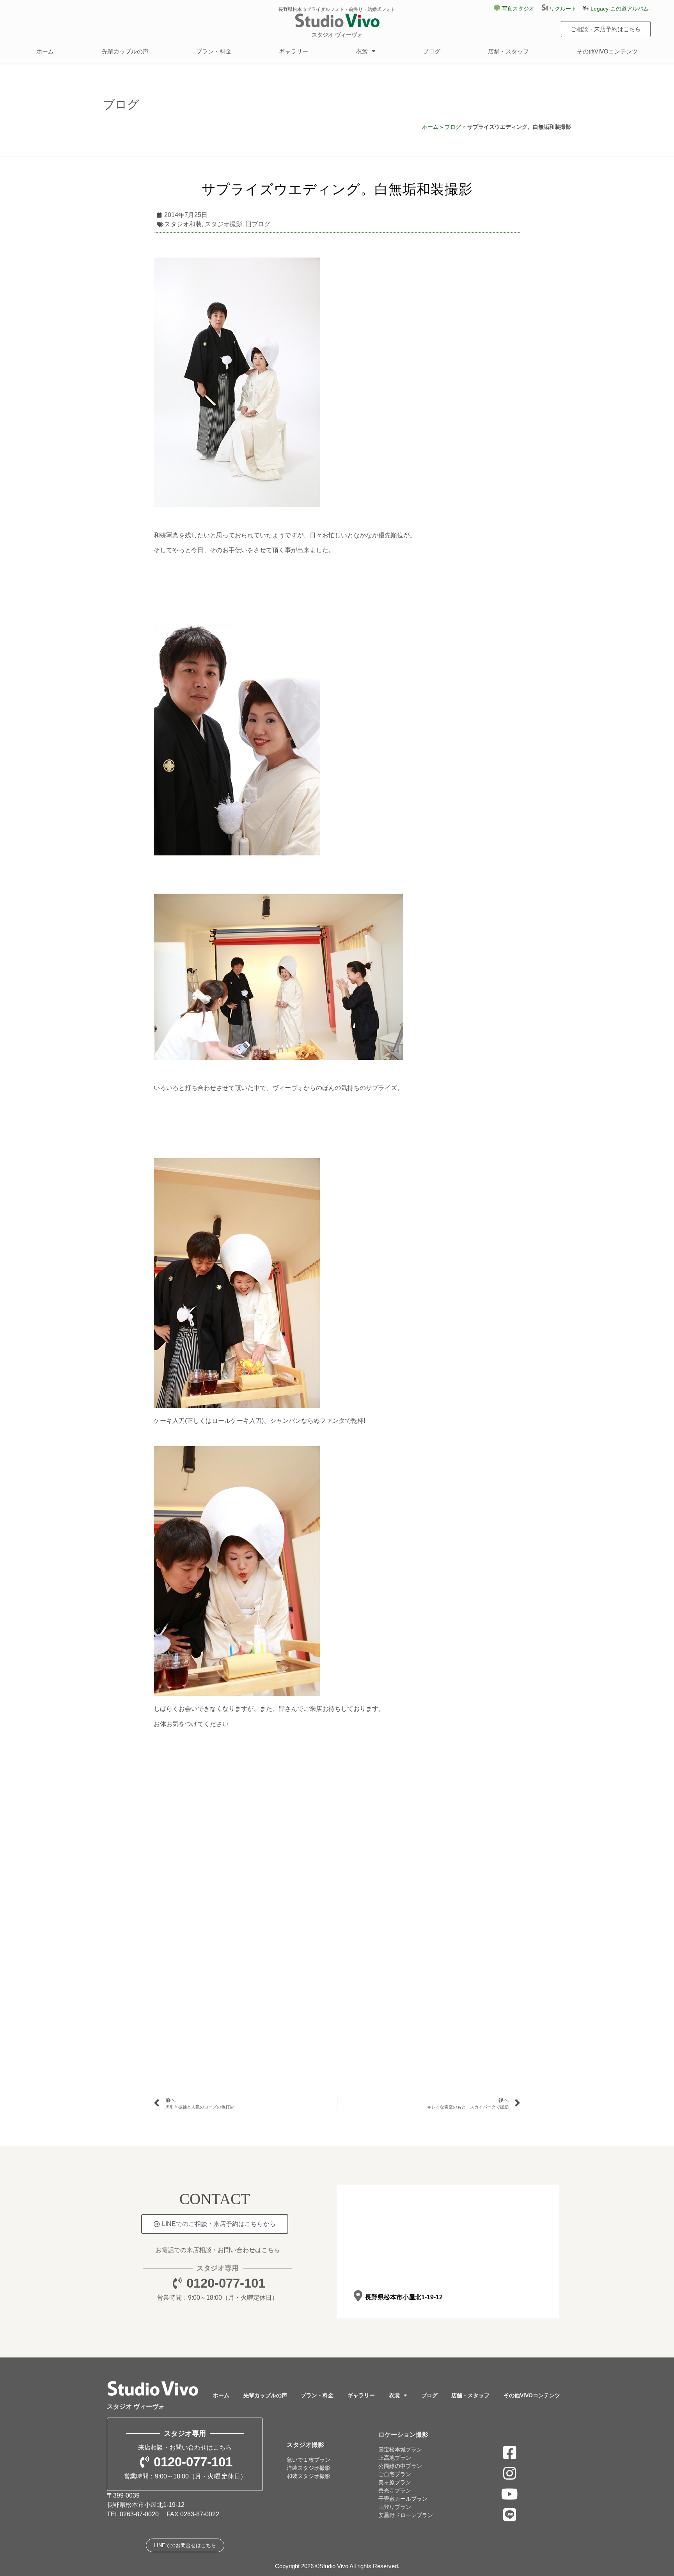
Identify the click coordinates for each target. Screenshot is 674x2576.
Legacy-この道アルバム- (620, 9)
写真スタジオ (517, 9)
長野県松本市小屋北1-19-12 (404, 2297)
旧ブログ (258, 224)
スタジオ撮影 (223, 224)
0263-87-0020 (139, 2514)
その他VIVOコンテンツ (607, 51)
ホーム (45, 51)
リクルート (565, 9)
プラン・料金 (214, 51)
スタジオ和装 (183, 224)
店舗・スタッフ (508, 51)
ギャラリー (294, 51)
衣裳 (362, 51)
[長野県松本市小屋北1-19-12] (358, 2296)
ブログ (432, 51)
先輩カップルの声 (125, 51)
